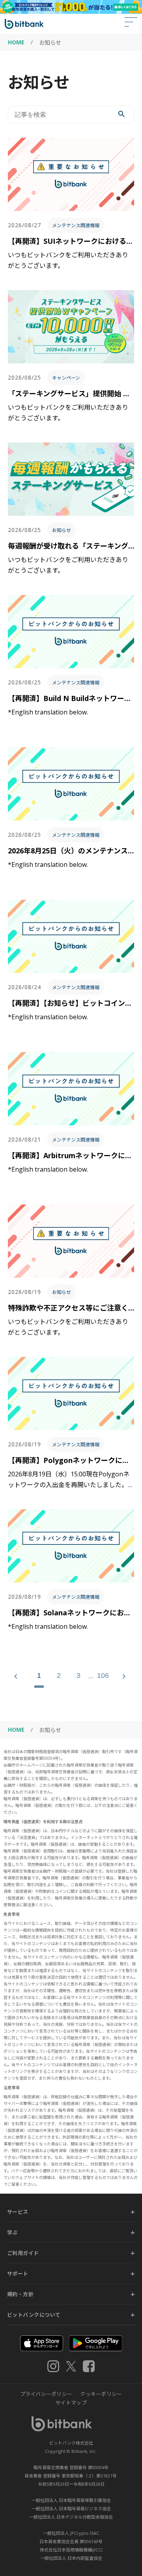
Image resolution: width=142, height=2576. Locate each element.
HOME (16, 42)
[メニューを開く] (131, 24)
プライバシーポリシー (46, 2394)
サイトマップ (71, 2403)
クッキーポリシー (101, 2394)
